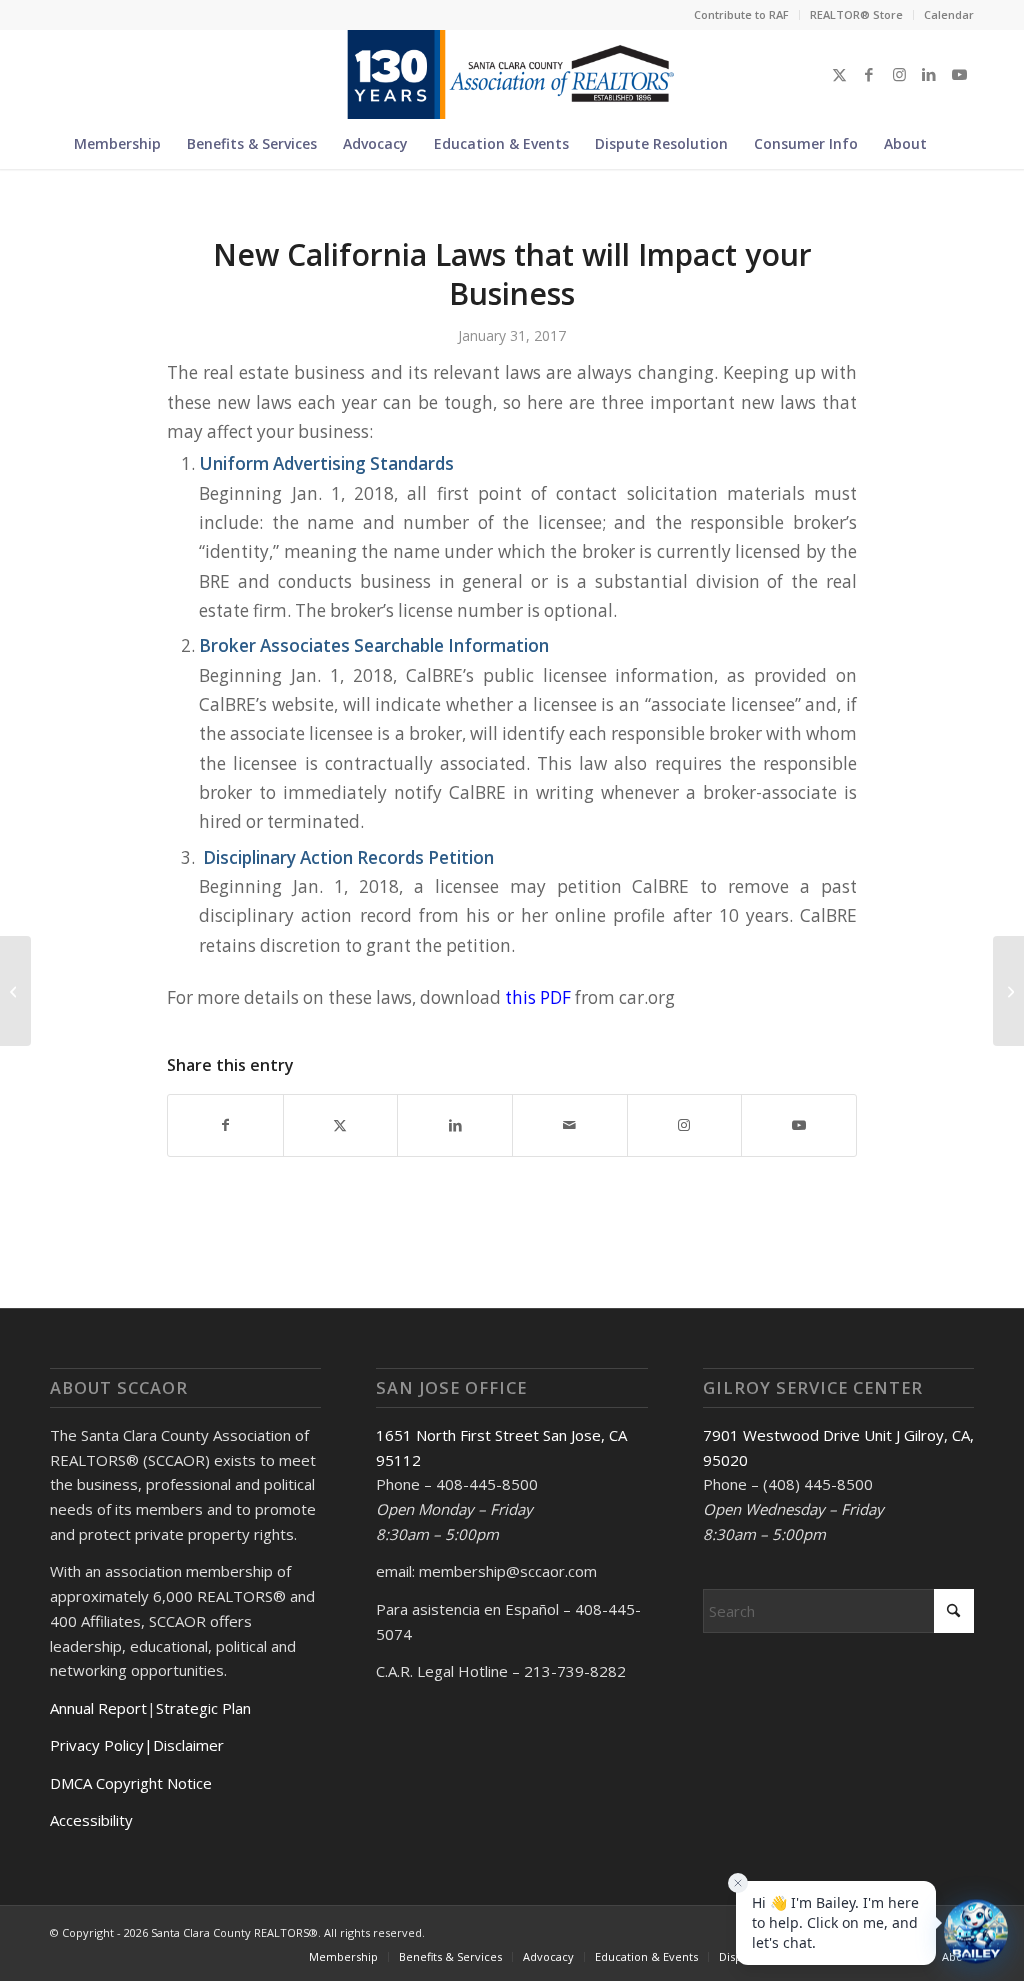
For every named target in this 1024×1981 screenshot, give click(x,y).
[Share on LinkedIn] (455, 1125)
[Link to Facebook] (869, 74)
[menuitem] (742, 15)
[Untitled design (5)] (511, 74)
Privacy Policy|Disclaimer (137, 1745)
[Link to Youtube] (959, 74)
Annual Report (98, 1708)
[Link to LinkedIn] (929, 74)
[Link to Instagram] (899, 74)
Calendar (949, 14)
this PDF (538, 997)
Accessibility (91, 1820)
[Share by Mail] (570, 1125)
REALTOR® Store (856, 14)
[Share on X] (341, 1125)
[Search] (952, 144)
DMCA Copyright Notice (131, 1783)
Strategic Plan (203, 1708)
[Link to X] (839, 74)
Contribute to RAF (741, 14)
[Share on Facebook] (225, 1125)
